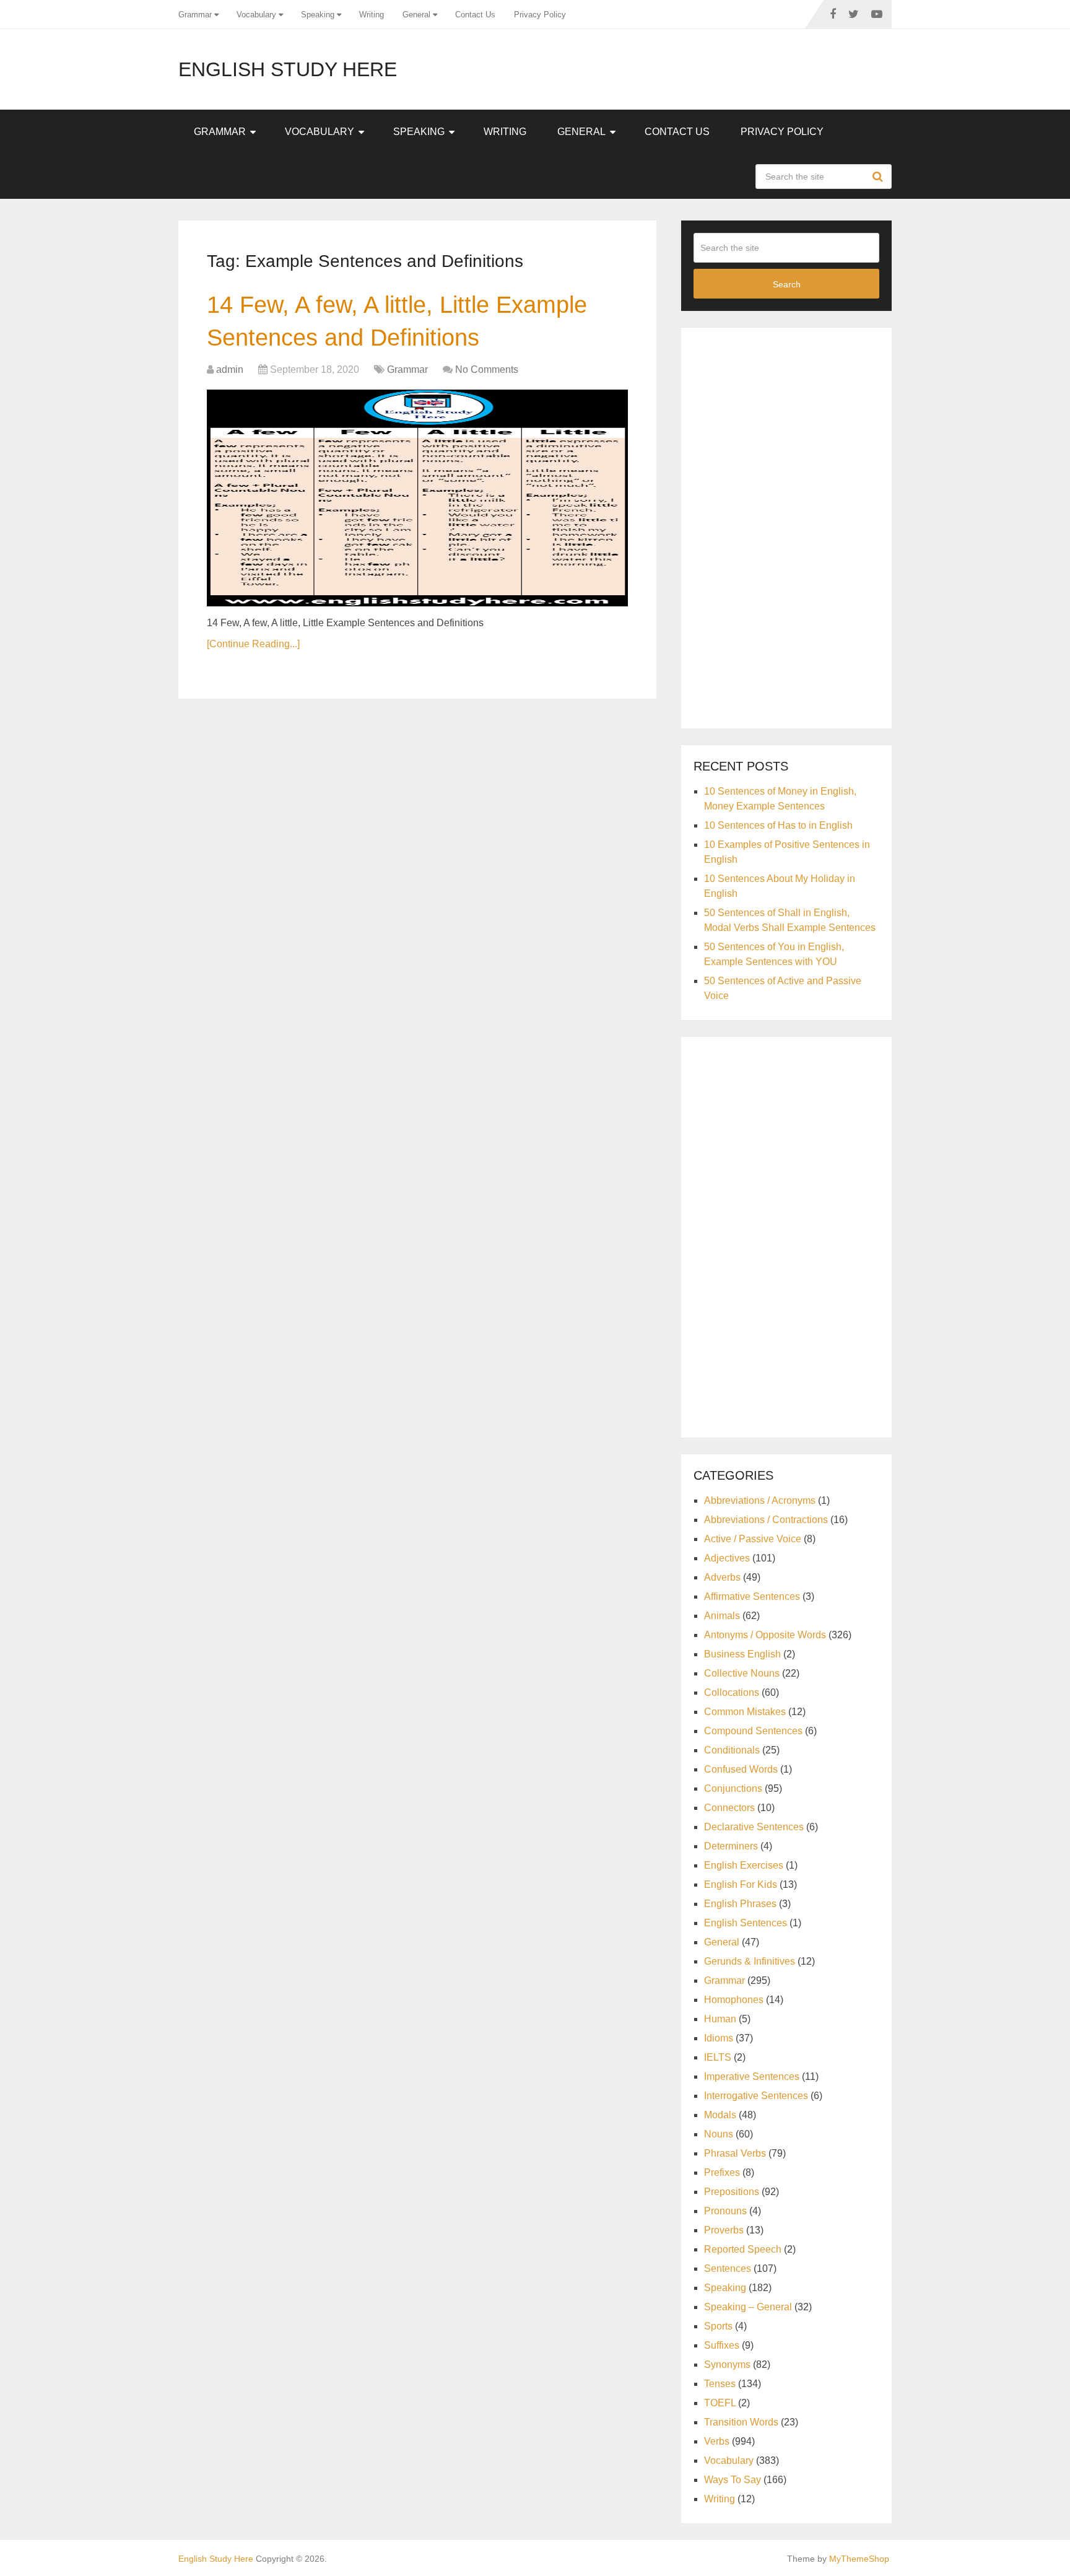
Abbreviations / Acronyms (760, 1500)
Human (720, 2019)
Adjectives (727, 1558)
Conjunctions (733, 1788)
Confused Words (741, 1769)
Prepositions (732, 2192)
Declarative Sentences (754, 1827)
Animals (722, 1616)
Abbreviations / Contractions (766, 1520)
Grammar (195, 15)
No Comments (487, 369)
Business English (742, 1654)
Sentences (728, 2268)
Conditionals (732, 1750)
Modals (720, 2115)
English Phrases (740, 1904)
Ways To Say (733, 2480)
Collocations (732, 1692)
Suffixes (722, 2345)
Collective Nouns (742, 1673)
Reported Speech (743, 2249)
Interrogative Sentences (756, 2096)
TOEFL (720, 2403)
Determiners (731, 1846)
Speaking (318, 15)
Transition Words (741, 2422)
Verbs (717, 2441)
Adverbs (722, 1577)
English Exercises (744, 1865)
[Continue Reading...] (253, 644)
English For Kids (741, 1884)
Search (879, 177)
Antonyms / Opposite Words (765, 1635)
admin (230, 369)
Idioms (719, 2038)
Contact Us (475, 15)
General (416, 15)
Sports (718, 2326)
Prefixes (722, 2172)
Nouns (719, 2134)
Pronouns (725, 2211)
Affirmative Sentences (752, 1596)
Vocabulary (256, 15)
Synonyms (727, 2364)
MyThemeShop (859, 2559)
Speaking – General (748, 2307)
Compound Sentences (753, 1731)
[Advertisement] (786, 526)
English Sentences (746, 1923)
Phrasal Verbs (735, 2153)
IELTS (718, 2057)
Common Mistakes (745, 1712)
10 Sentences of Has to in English (778, 825)
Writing (372, 15)
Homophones (734, 2000)
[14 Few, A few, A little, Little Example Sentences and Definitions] (417, 498)
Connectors (729, 1808)
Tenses (720, 2384)
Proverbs (724, 2230)
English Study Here (288, 69)
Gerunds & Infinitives (750, 1961)
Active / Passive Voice (753, 1539)
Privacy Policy (540, 15)
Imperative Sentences (752, 2076)
